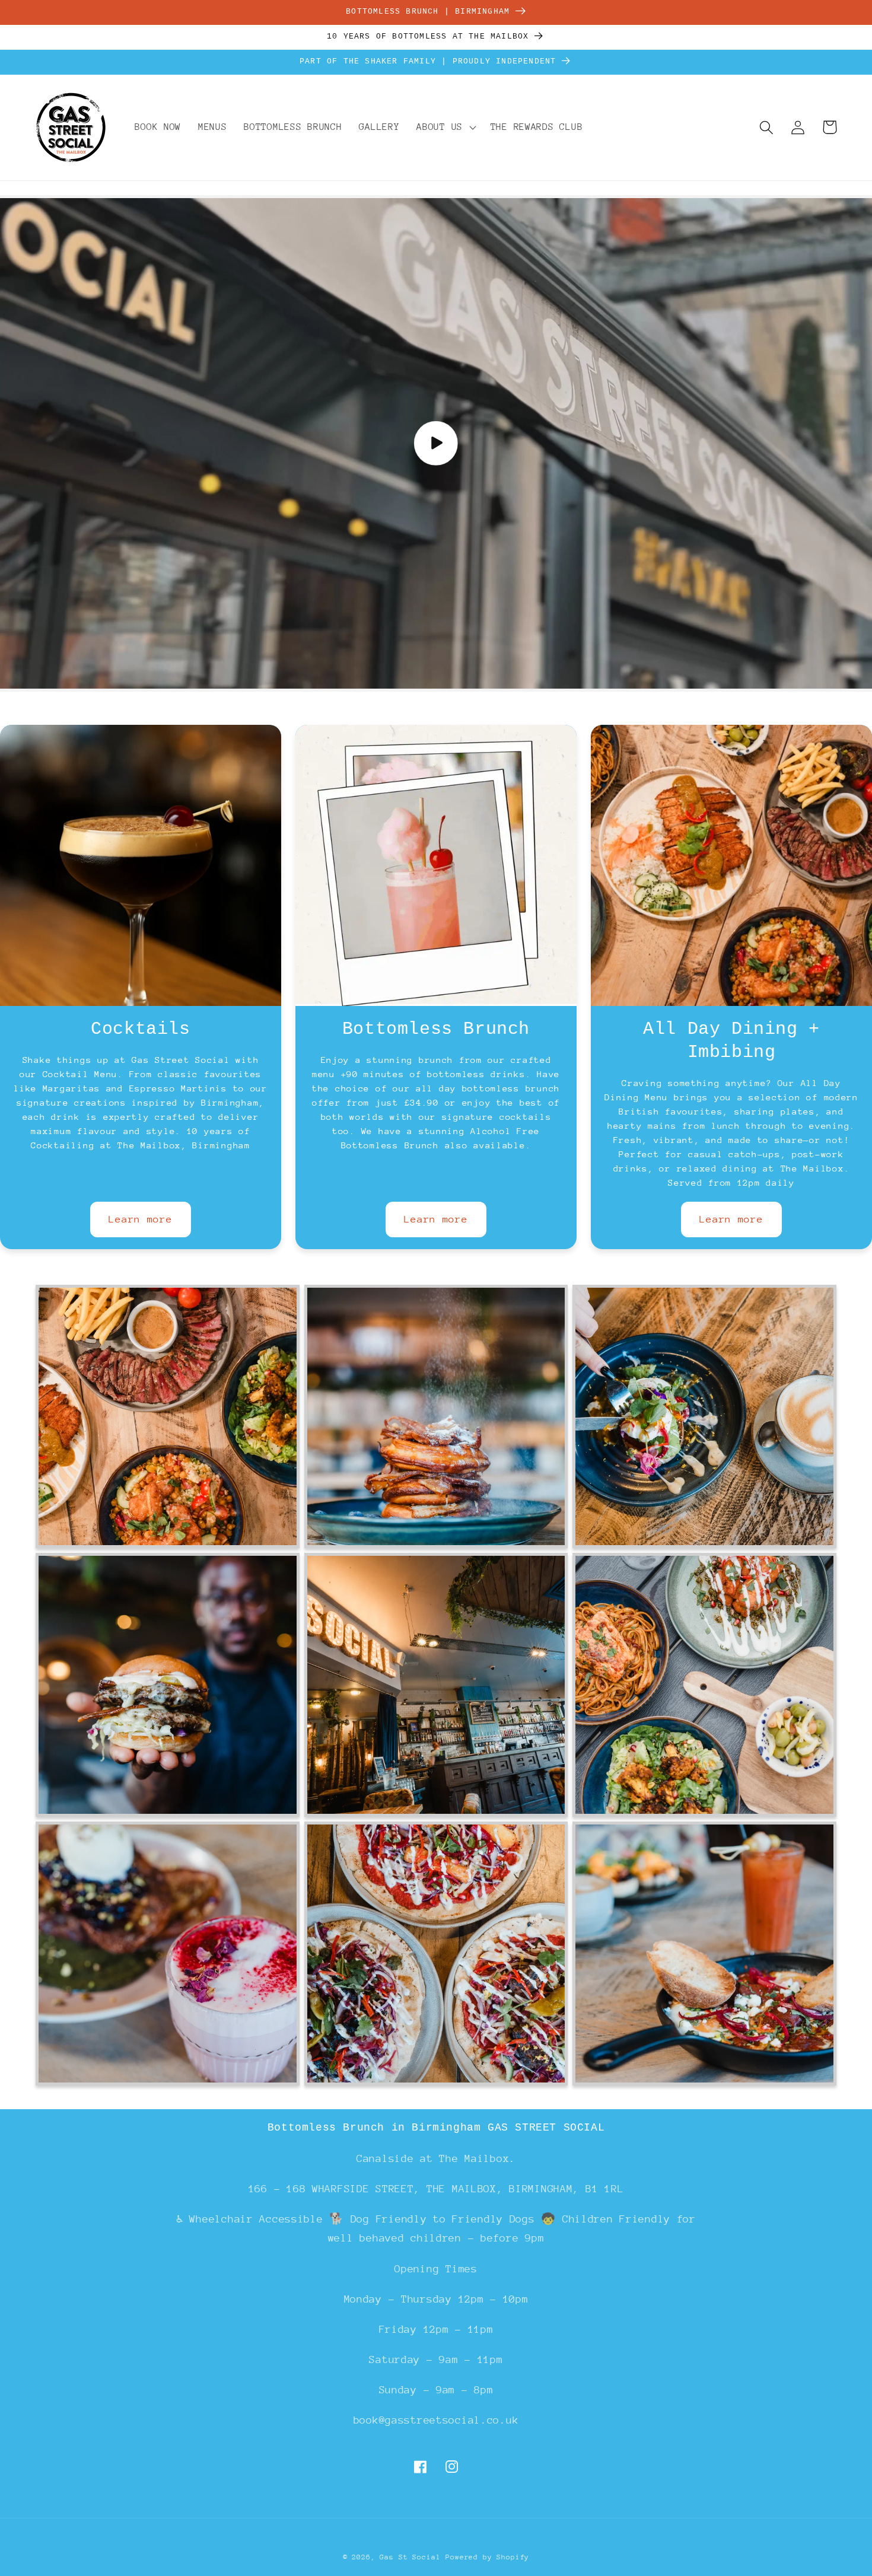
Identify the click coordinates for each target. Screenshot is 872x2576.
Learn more (140, 1219)
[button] (445, 128)
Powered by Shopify (487, 2557)
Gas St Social (410, 2557)
